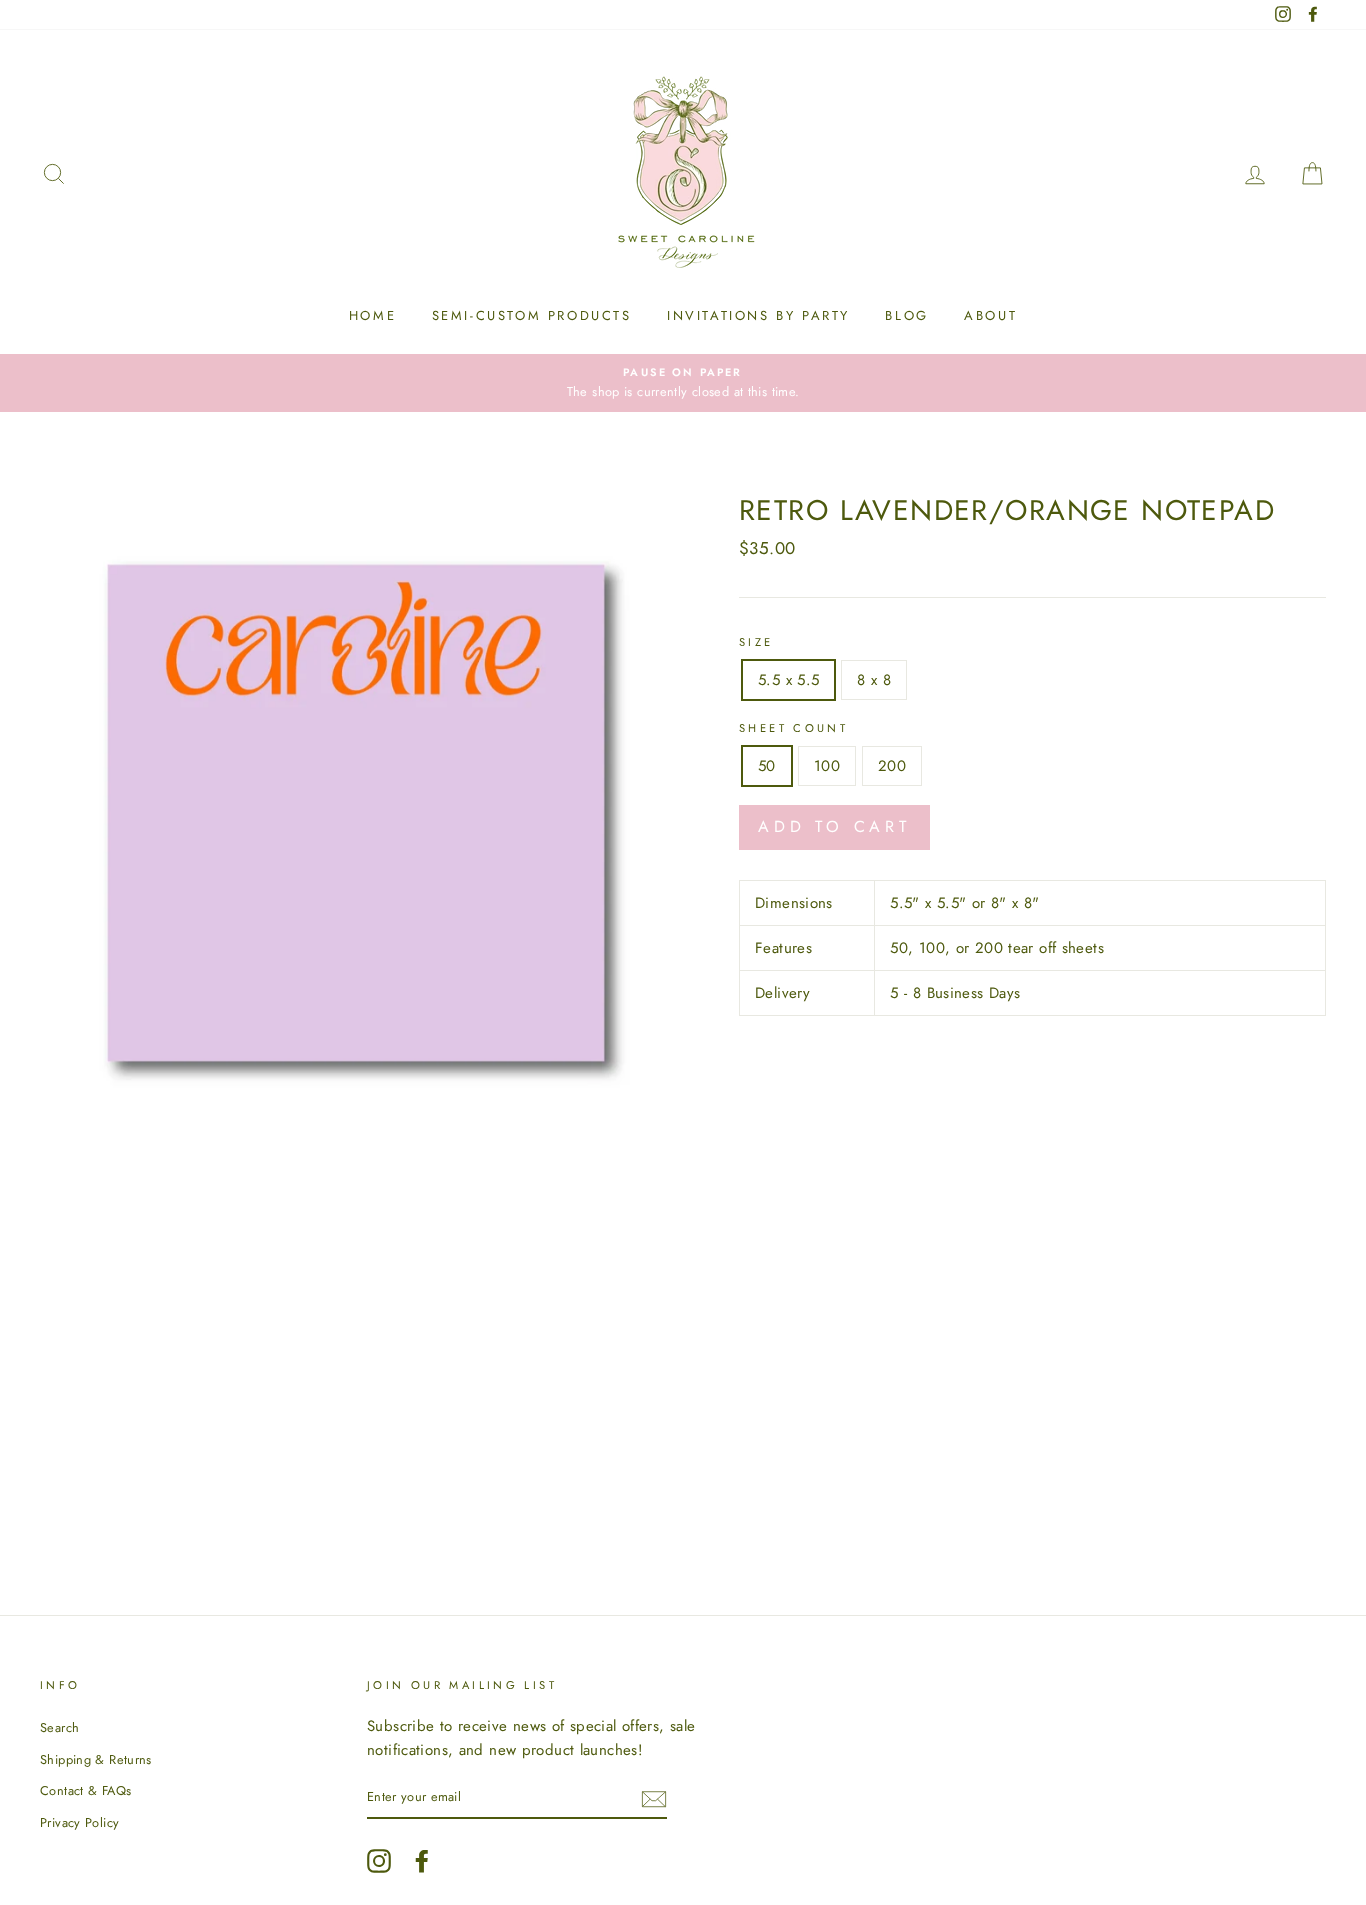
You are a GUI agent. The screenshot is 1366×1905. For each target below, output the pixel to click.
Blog (906, 315)
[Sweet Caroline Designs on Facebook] (422, 1861)
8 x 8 (874, 680)
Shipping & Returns (96, 1759)
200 (892, 766)
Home (372, 315)
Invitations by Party (758, 315)
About (990, 315)
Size (756, 642)
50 (767, 766)
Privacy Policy (79, 1822)
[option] (683, 383)
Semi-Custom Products (532, 315)
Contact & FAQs (85, 1790)
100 (827, 766)
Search (59, 1727)
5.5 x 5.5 (788, 680)
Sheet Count (793, 728)
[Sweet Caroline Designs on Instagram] (379, 1861)
